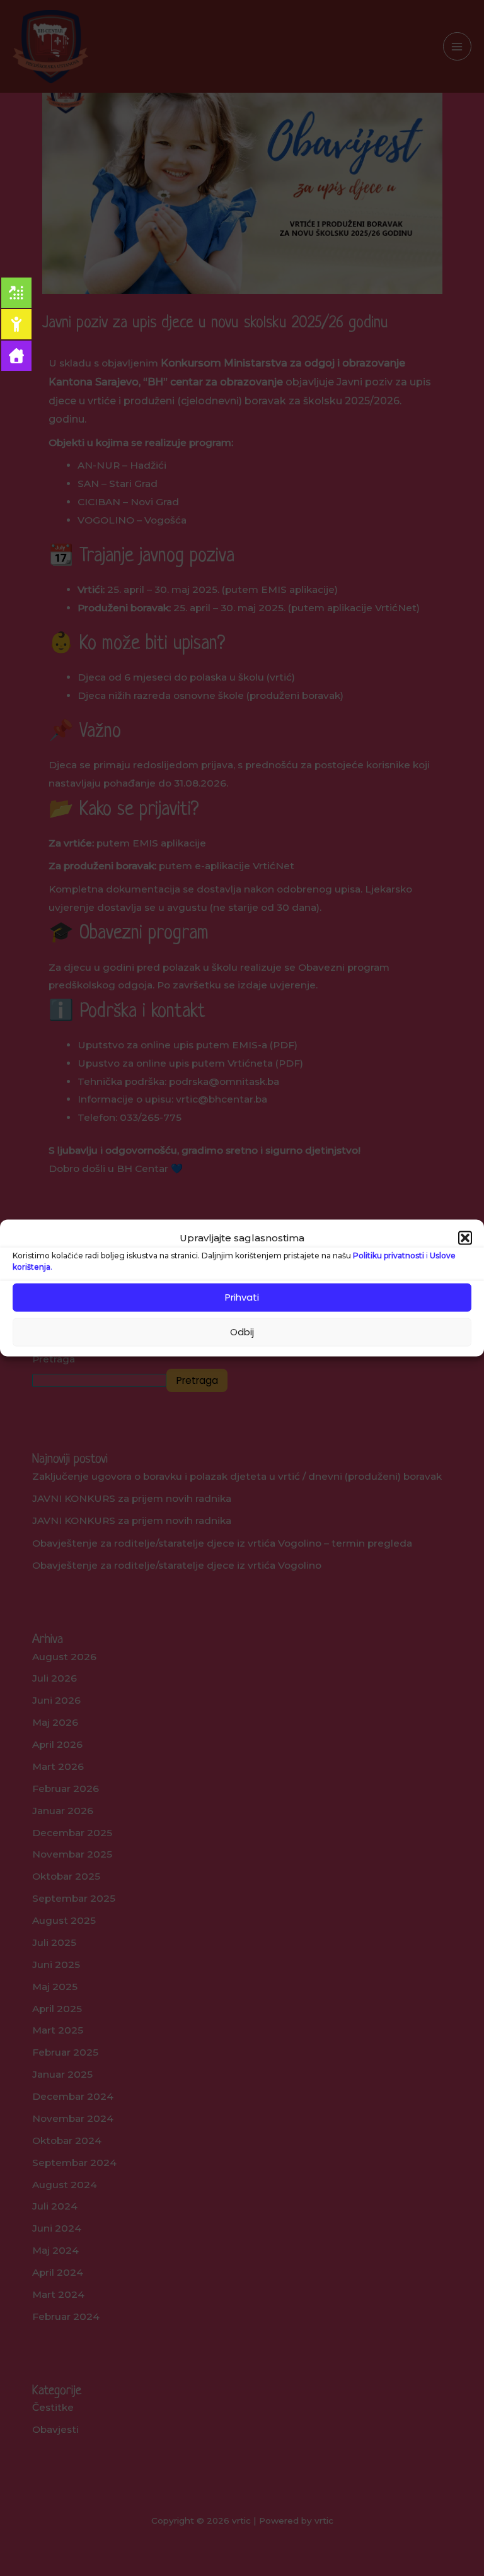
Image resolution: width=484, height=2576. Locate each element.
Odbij (242, 1332)
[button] (465, 1238)
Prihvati (242, 1297)
